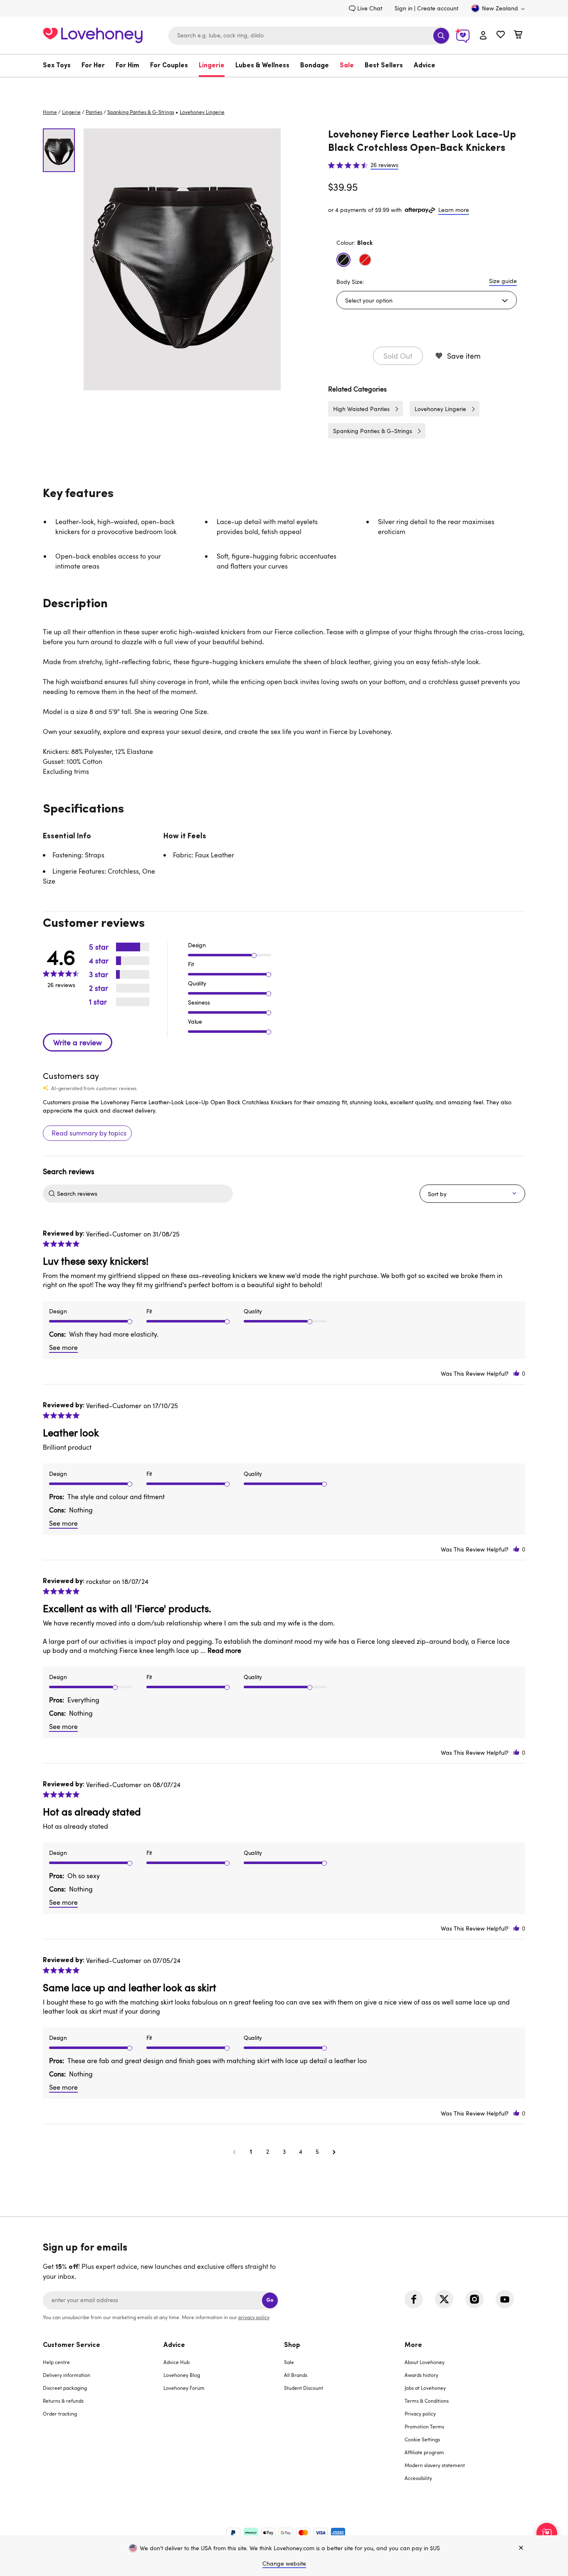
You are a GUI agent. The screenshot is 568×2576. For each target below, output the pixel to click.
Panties (94, 112)
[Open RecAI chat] (547, 2533)
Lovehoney (284, 86)
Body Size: (350, 282)
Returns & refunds (63, 2401)
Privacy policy (420, 2413)
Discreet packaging (65, 2388)
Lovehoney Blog (182, 2375)
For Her (93, 66)
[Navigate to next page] (334, 2152)
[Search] (441, 36)
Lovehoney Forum (184, 2388)
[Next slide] (272, 259)
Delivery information (67, 2375)
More (413, 2345)
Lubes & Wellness (262, 66)
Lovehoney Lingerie (440, 409)
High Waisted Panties (361, 409)
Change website (284, 2563)
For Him (127, 66)
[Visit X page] (444, 2299)
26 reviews (384, 165)
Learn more (454, 210)
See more (63, 1347)
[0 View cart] (518, 36)
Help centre (56, 2362)
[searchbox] (144, 1194)
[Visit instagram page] (474, 2299)
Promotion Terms (424, 2426)
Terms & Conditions (427, 2401)
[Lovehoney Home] (93, 34)
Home (50, 112)
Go (270, 2300)
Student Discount (304, 2388)
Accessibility (418, 2478)
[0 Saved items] (501, 36)
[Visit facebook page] (414, 2299)
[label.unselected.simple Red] (365, 260)
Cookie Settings (422, 2439)
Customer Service (72, 2345)
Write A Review (78, 1042)
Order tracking (60, 2413)
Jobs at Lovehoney (425, 2388)
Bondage (315, 66)
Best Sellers (384, 66)
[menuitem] (59, 66)
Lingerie (212, 66)
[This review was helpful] (516, 1373)
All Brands (296, 2375)
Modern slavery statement (435, 2465)
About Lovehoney (425, 2362)
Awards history (421, 2375)
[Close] (521, 2548)
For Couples (169, 66)
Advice (425, 66)
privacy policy (254, 2317)
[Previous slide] (92, 259)
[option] (182, 259)
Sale (347, 66)
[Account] (483, 36)
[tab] (103, 2417)
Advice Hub (177, 2362)
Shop (292, 2345)
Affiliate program (424, 2452)
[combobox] (309, 36)
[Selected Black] (343, 260)
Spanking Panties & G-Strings (141, 112)
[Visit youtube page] (505, 2299)
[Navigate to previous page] (234, 2152)
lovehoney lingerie (202, 112)
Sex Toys (57, 66)
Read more (224, 1650)
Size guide (503, 281)
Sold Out (398, 356)
